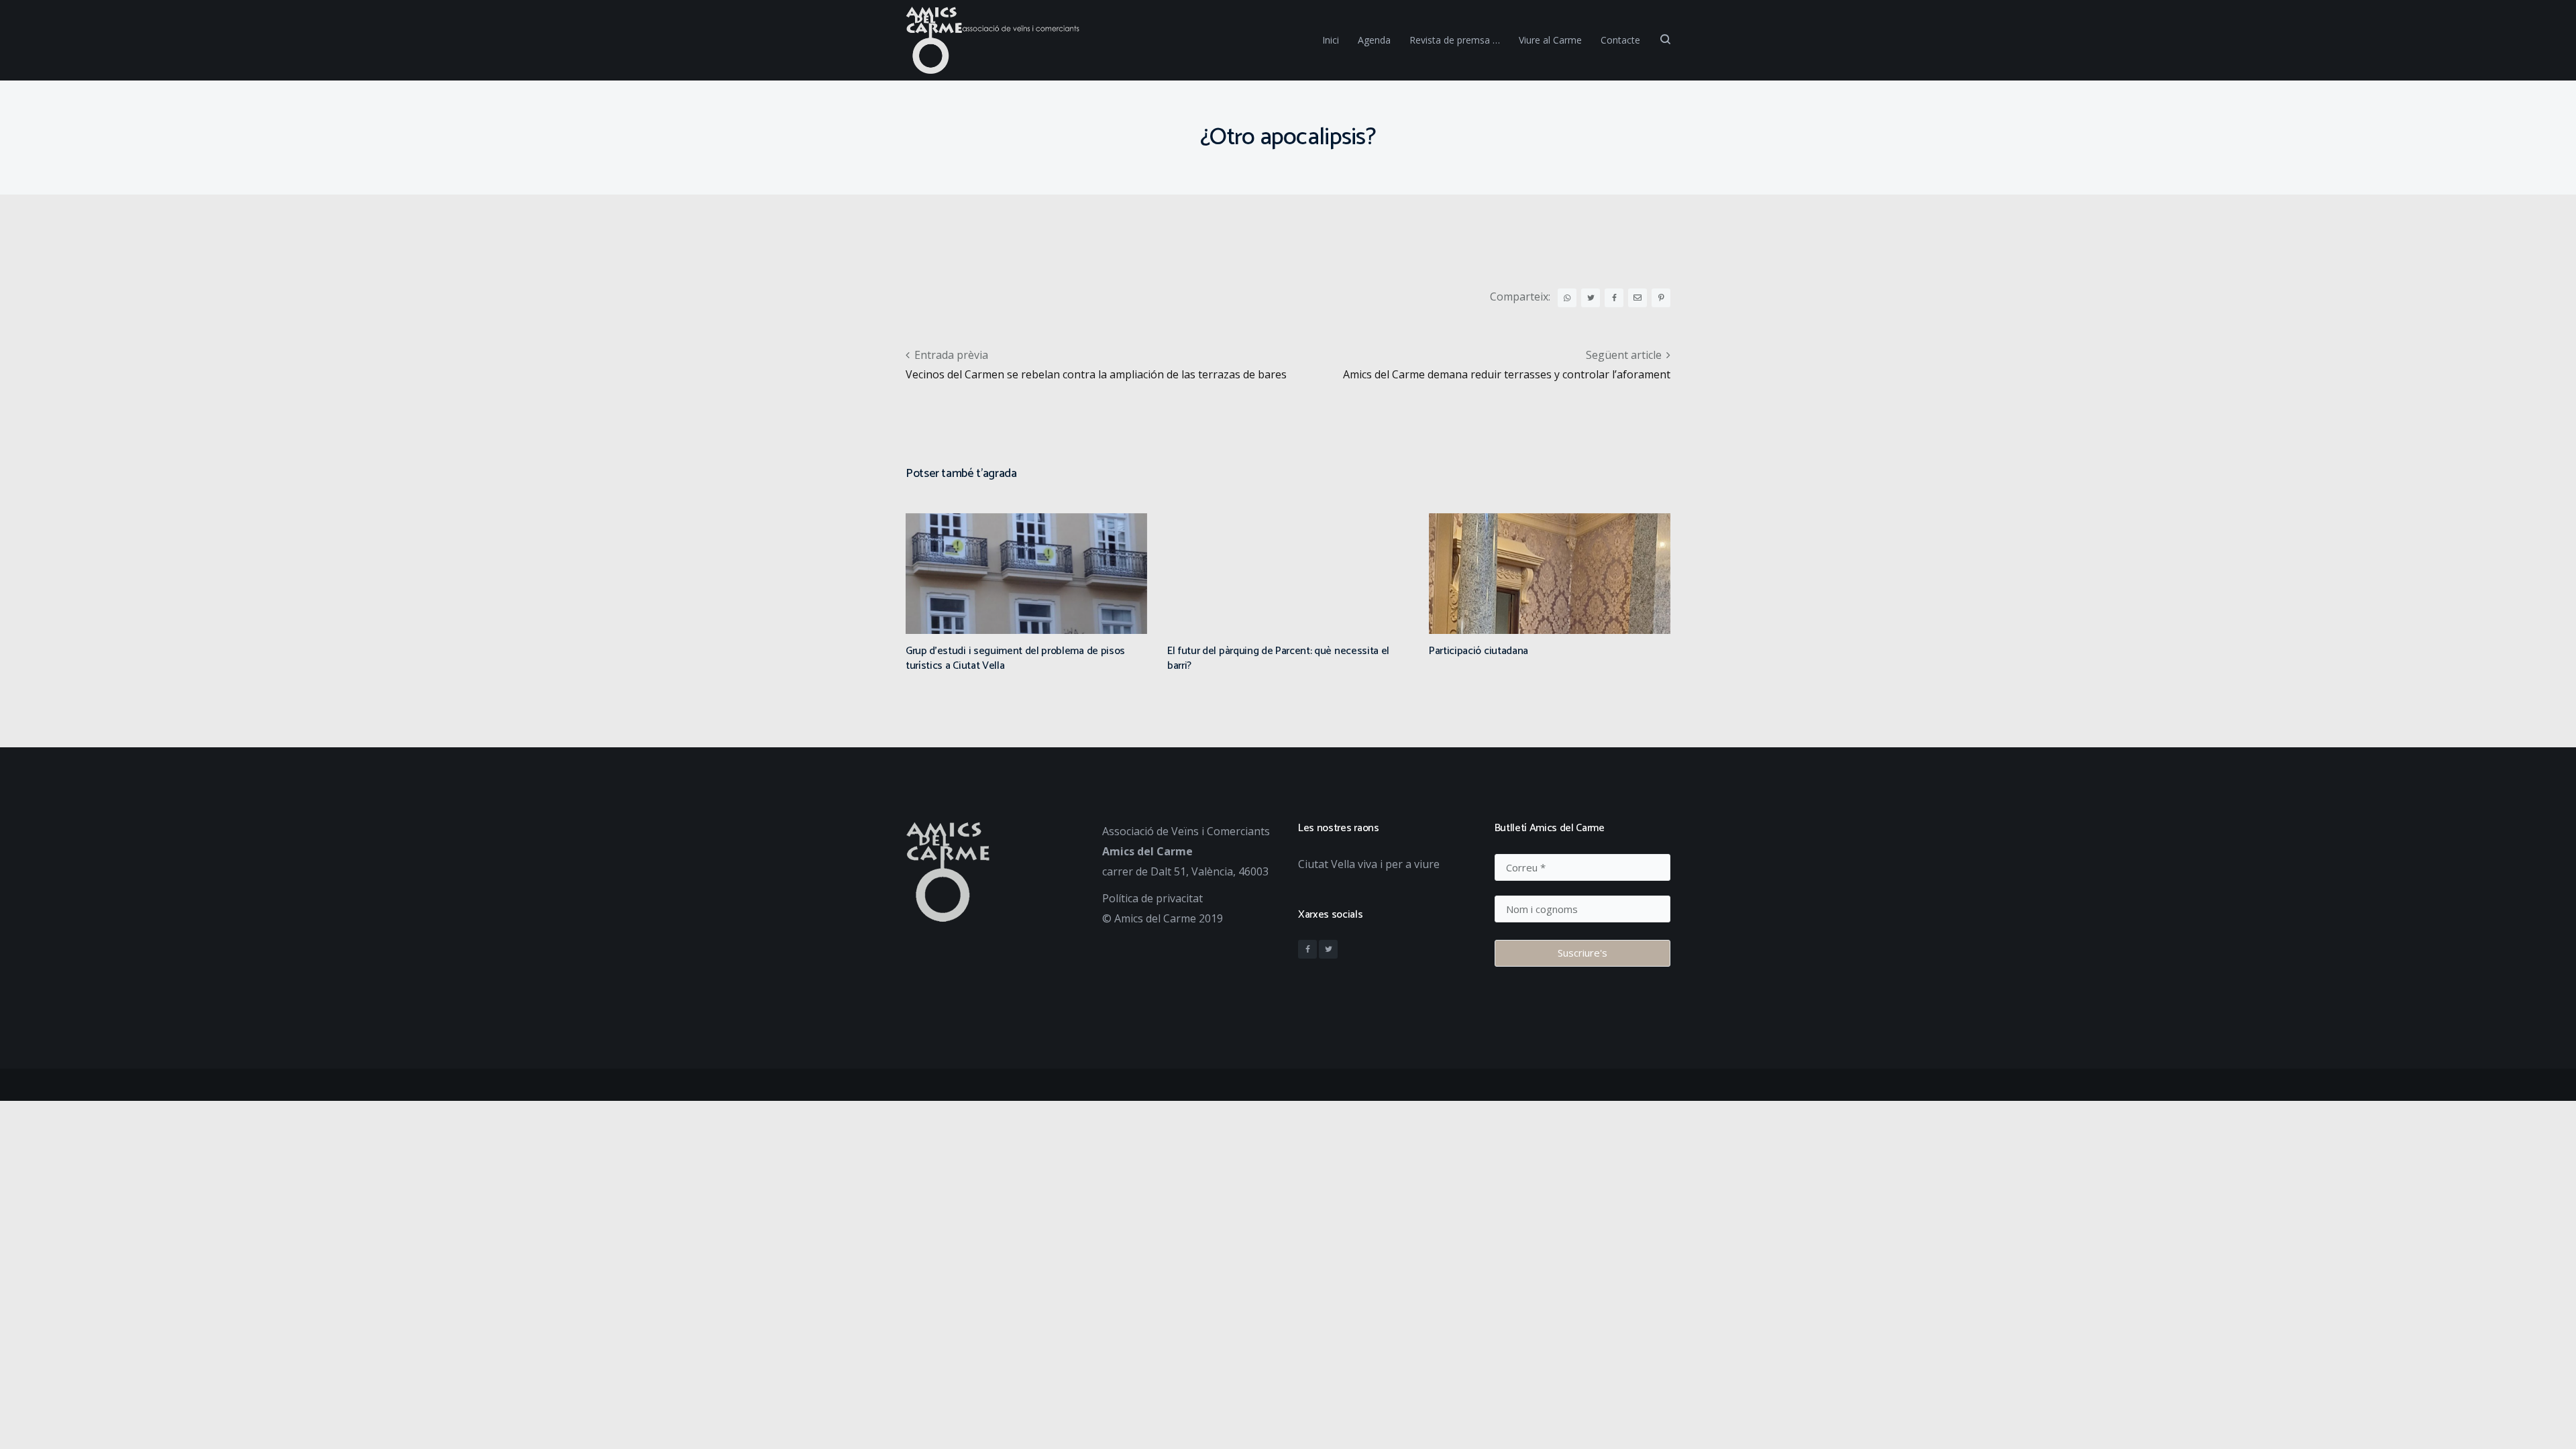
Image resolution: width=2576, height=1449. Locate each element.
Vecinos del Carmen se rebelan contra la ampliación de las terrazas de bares (1096, 374)
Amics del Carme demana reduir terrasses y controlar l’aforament (1507, 374)
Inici (1331, 40)
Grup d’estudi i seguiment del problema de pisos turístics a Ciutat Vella (1015, 658)
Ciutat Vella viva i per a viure (1369, 864)
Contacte (1620, 40)
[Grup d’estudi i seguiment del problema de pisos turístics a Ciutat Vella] (1026, 617)
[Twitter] (1328, 949)
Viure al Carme (1550, 40)
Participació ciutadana (1479, 651)
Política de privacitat (1152, 898)
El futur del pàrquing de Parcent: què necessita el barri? (1278, 658)
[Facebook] (1307, 949)
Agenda (1374, 40)
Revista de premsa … (1455, 40)
